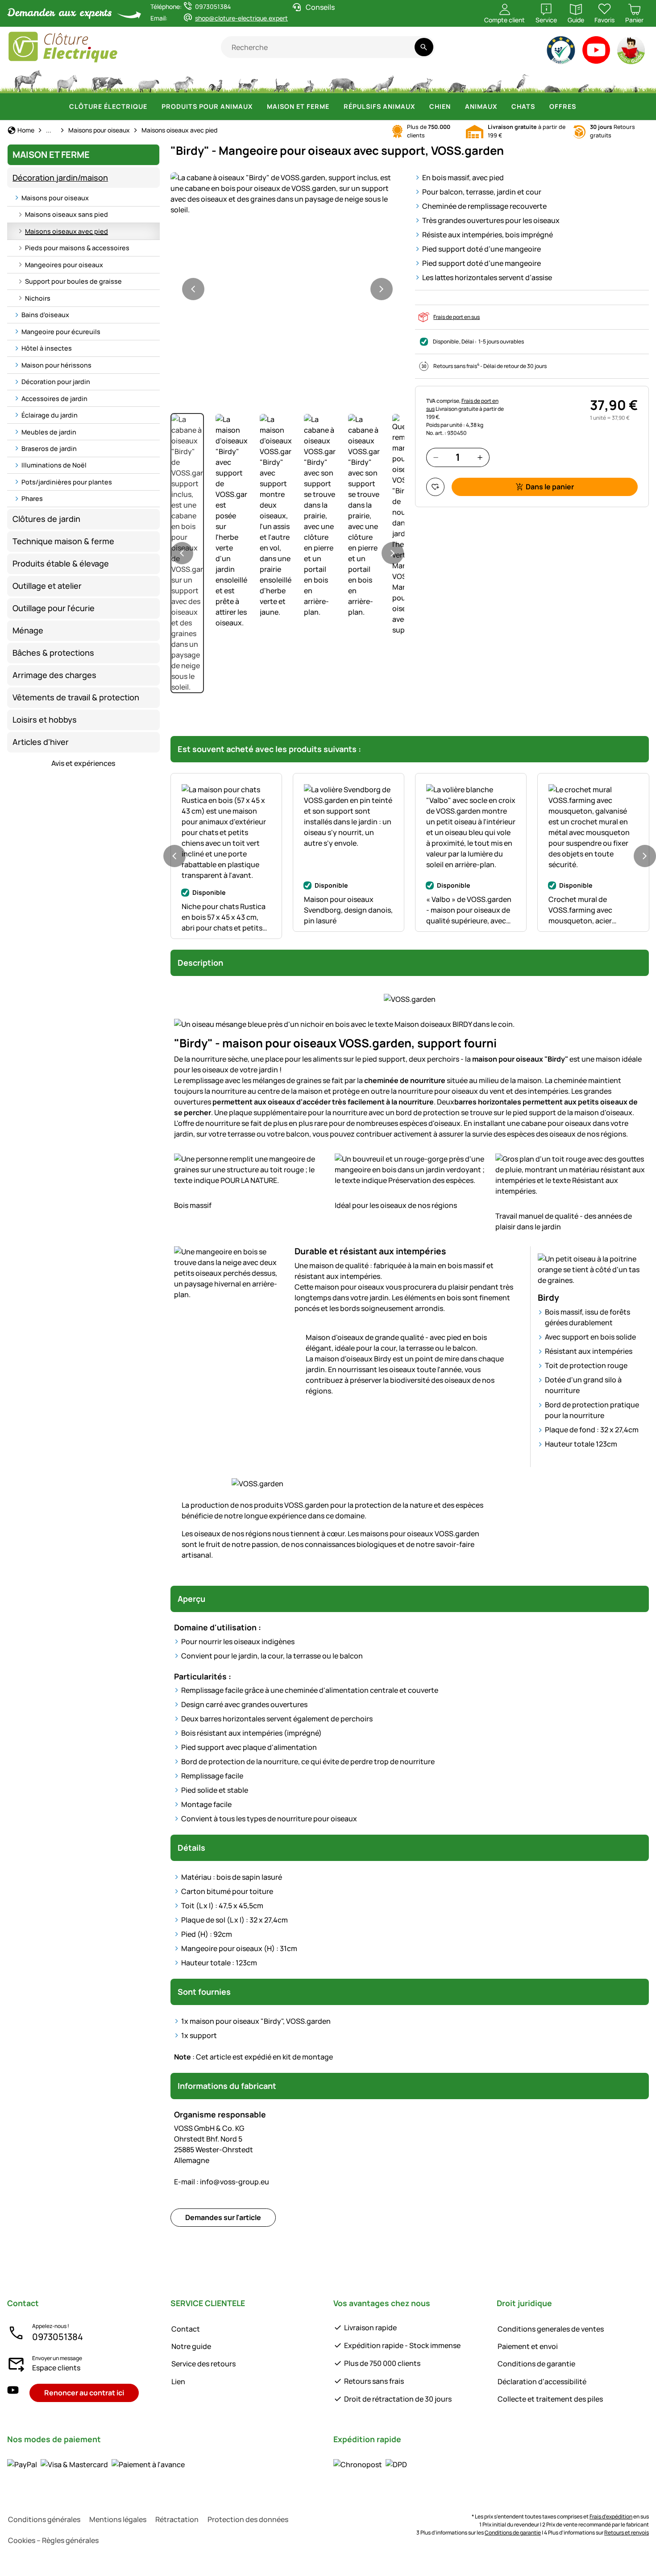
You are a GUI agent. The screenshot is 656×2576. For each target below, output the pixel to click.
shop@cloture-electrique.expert (241, 18)
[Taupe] (552, 80)
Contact (186, 2329)
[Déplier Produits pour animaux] (258, 107)
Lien (178, 2382)
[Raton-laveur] (457, 80)
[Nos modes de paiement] (96, 2464)
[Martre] (491, 80)
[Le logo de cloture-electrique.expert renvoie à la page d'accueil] (114, 47)
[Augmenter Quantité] (480, 457)
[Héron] (523, 80)
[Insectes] (636, 80)
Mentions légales (118, 2519)
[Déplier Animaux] (502, 107)
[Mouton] (149, 80)
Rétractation (177, 2519)
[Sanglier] (343, 80)
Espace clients (56, 2368)
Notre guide (191, 2346)
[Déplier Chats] (540, 107)
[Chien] (248, 80)
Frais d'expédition (611, 2516)
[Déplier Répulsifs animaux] (420, 107)
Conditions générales (44, 2519)
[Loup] (382, 80)
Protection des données (248, 2519)
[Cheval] (28, 80)
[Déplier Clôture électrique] (153, 107)
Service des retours (203, 2364)
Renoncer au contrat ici (84, 2393)
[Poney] (66, 80)
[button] (287, 194)
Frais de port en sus (457, 317)
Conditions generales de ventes (551, 2329)
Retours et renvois (627, 2533)
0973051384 (58, 2337)
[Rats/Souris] (583, 80)
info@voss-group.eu (222, 2182)
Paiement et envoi (528, 2346)
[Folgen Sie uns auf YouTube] (13, 2393)
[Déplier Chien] (456, 107)
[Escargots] (610, 80)
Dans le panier (550, 487)
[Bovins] (107, 80)
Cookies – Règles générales (53, 2540)
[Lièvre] (309, 80)
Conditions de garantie (536, 2364)
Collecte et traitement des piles (550, 2399)
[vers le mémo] (435, 487)
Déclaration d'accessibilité (542, 2382)
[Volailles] (216, 80)
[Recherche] (424, 47)
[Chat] (281, 80)
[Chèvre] (184, 80)
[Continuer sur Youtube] (596, 52)
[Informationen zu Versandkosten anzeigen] (370, 2464)
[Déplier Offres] (581, 107)
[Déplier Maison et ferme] (335, 107)
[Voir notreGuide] (632, 52)
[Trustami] (561, 52)
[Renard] (420, 80)
